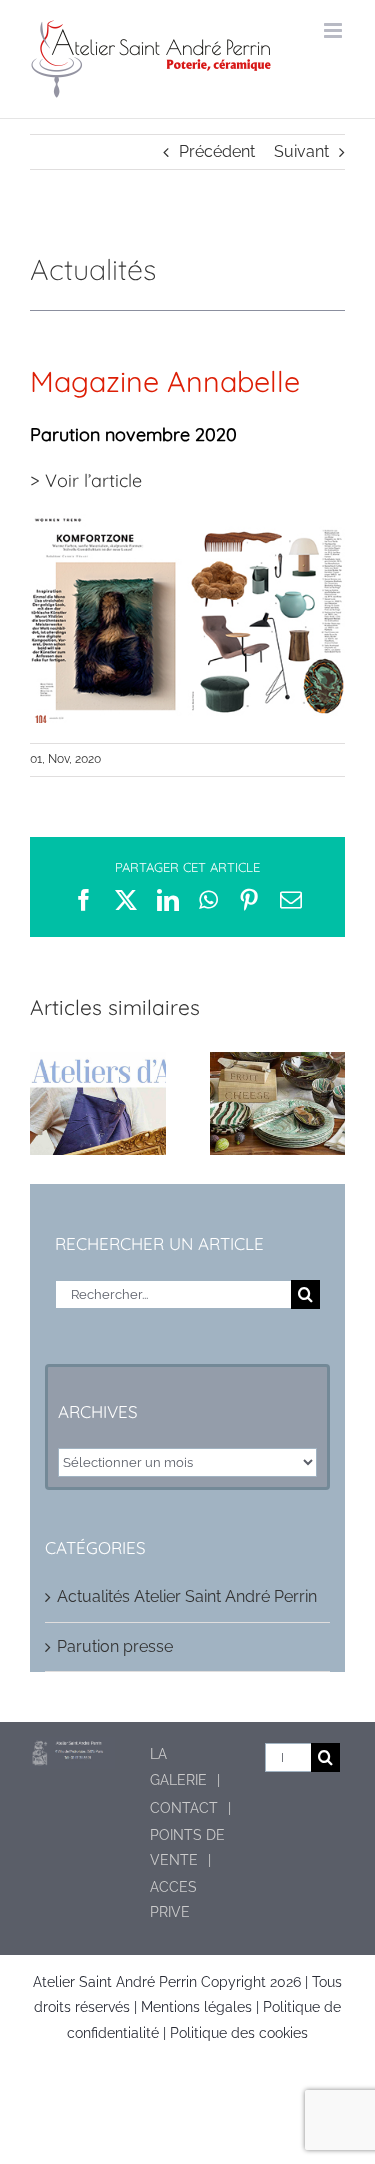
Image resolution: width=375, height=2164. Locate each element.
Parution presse (115, 1646)
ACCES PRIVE (173, 1899)
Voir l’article (93, 480)
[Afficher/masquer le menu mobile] (334, 30)
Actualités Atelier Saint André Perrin (187, 1596)
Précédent (217, 151)
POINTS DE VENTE (187, 1847)
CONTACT (184, 1808)
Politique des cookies (239, 2033)
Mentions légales (196, 2007)
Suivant (301, 151)
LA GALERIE (178, 1766)
